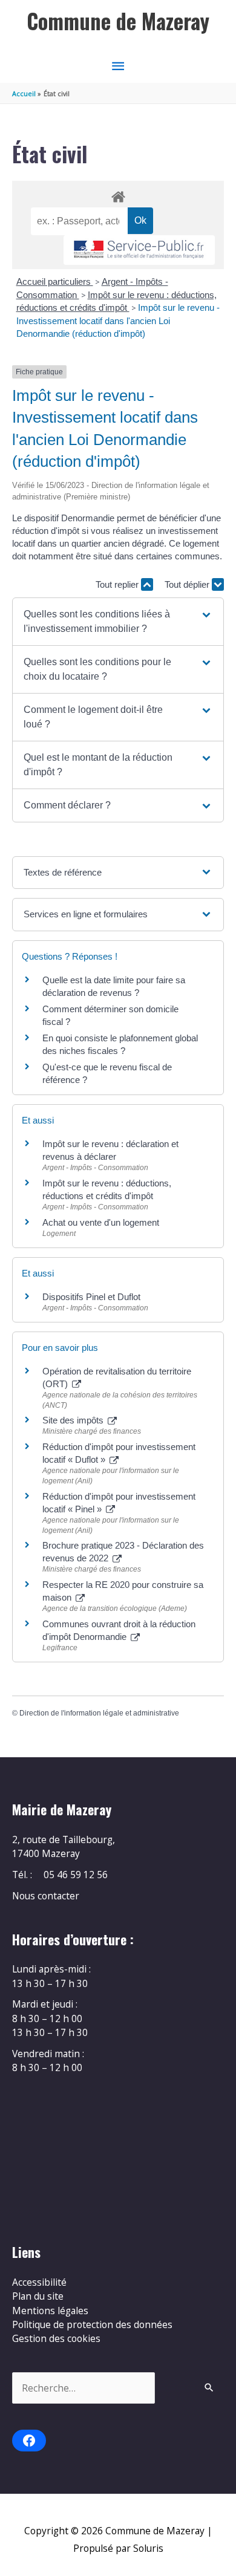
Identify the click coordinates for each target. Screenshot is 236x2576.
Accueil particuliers (55, 281)
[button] (118, 622)
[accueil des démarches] (118, 195)
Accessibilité (39, 2282)
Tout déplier (188, 584)
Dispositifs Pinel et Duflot (91, 1297)
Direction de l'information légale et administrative (99, 1713)
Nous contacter (46, 1896)
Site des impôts (74, 1420)
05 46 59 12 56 (76, 1875)
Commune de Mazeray (118, 21)
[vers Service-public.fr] (139, 250)
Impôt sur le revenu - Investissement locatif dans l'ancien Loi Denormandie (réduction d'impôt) (118, 320)
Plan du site (38, 2296)
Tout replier (118, 584)
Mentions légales (50, 2311)
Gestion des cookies (56, 2338)
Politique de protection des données (92, 2324)
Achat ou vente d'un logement (101, 1222)
